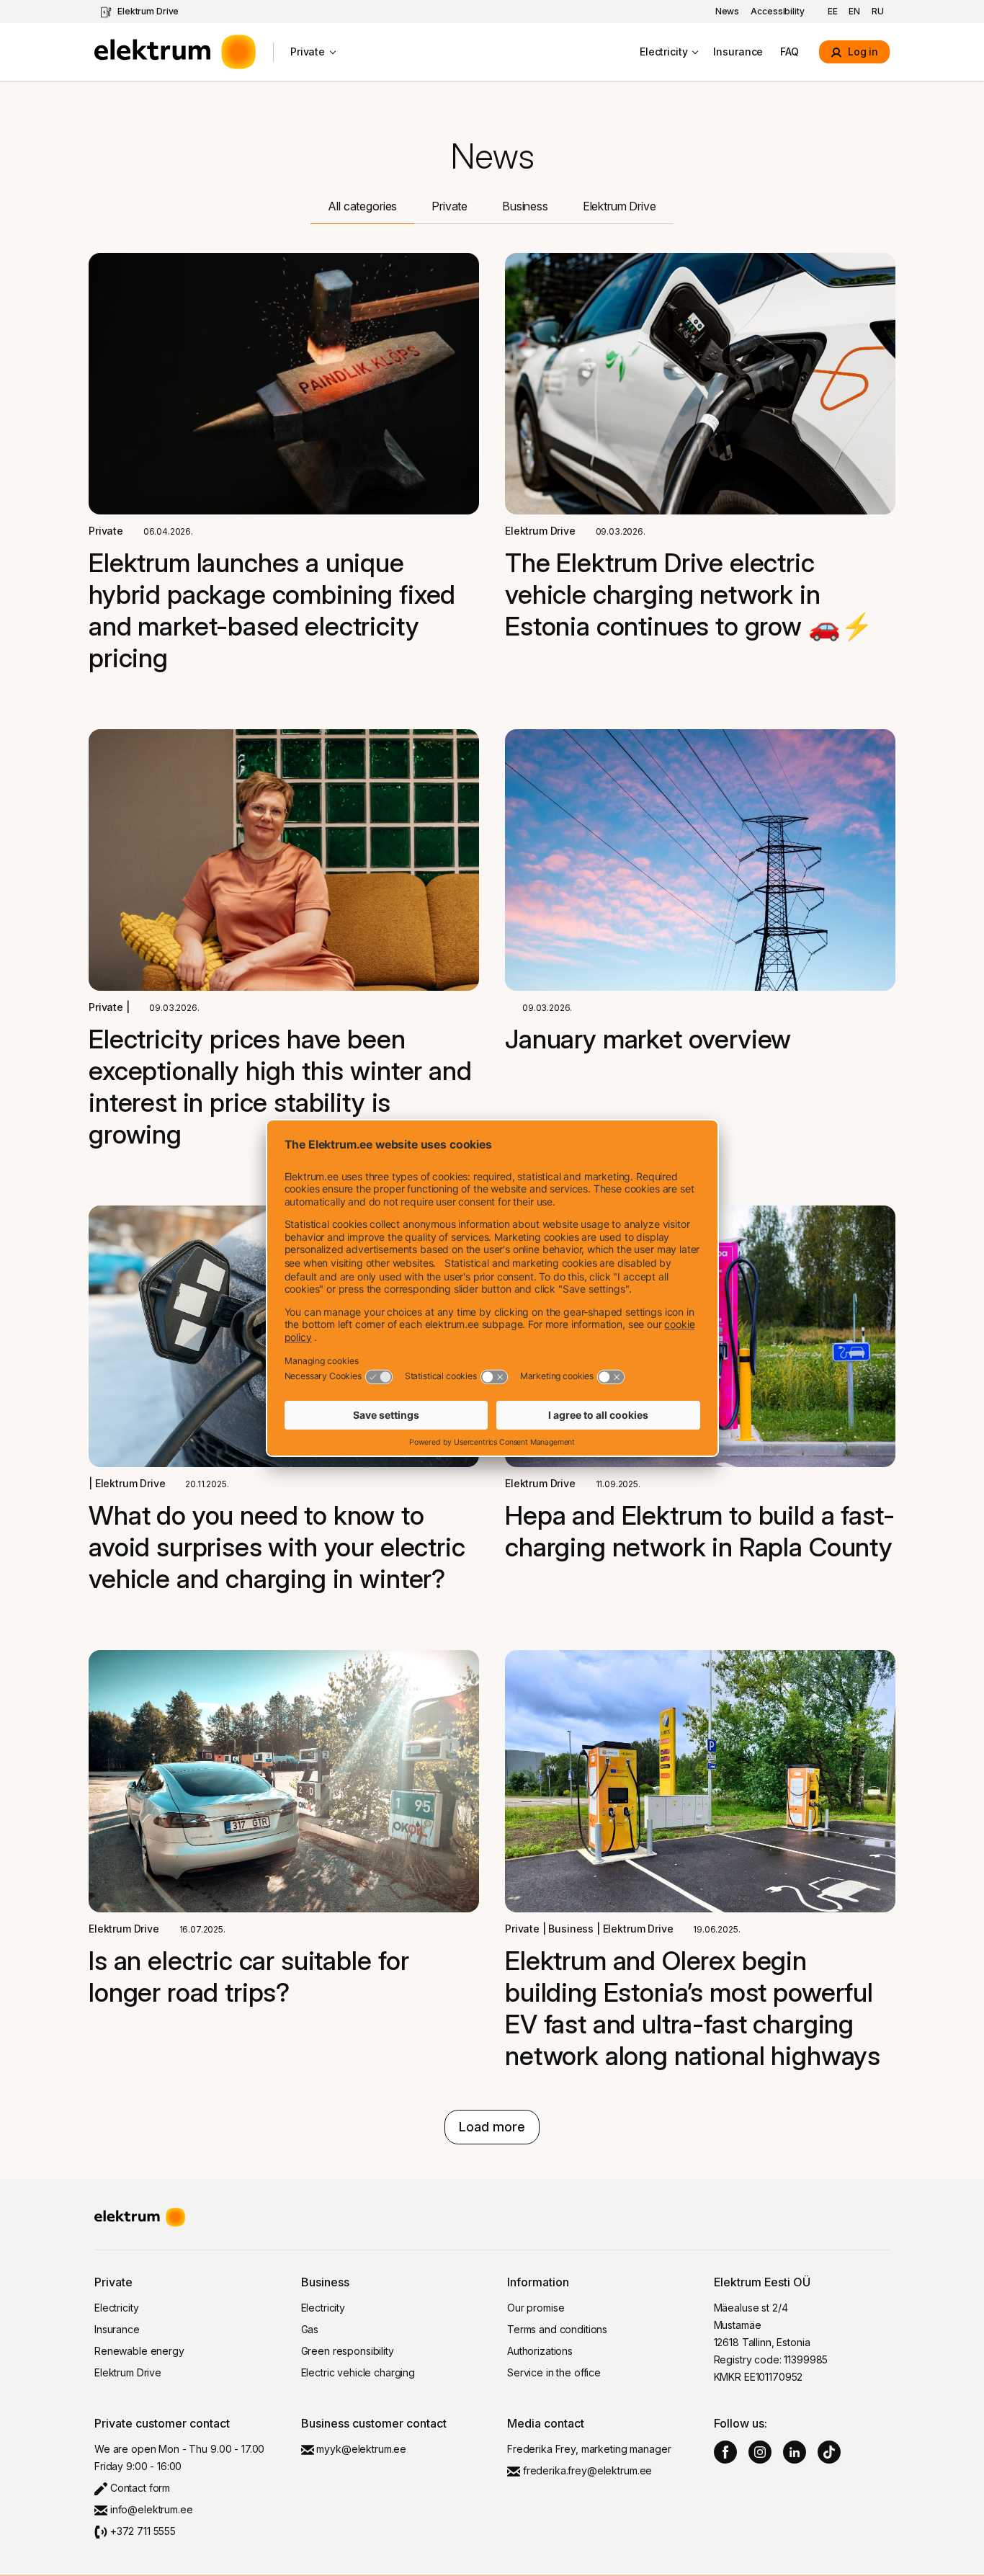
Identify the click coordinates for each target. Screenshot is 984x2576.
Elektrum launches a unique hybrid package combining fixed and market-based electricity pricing (272, 610)
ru (878, 11)
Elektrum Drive (148, 11)
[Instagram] (760, 2452)
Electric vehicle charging (358, 2372)
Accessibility (777, 11)
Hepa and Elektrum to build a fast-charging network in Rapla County (700, 1531)
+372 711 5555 (142, 2531)
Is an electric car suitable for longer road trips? (249, 1976)
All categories (362, 206)
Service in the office (554, 2372)
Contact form (139, 2488)
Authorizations (540, 2351)
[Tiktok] (829, 2452)
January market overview (648, 1039)
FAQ (790, 52)
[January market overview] (700, 860)
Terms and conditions (557, 2329)
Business (525, 206)
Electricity (663, 52)
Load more (492, 2127)
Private (308, 52)
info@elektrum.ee (150, 2509)
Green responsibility (348, 2351)
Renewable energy (139, 2351)
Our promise (536, 2308)
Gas (310, 2329)
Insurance (738, 52)
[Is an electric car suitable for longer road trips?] (284, 1781)
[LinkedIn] (795, 2452)
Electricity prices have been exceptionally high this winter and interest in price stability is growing (280, 1087)
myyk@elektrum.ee (361, 2449)
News (728, 11)
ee (833, 11)
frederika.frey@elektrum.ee (586, 2470)
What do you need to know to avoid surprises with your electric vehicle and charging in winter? (277, 1547)
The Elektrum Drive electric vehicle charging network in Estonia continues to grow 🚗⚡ (689, 594)
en (854, 11)
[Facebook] (725, 2452)
